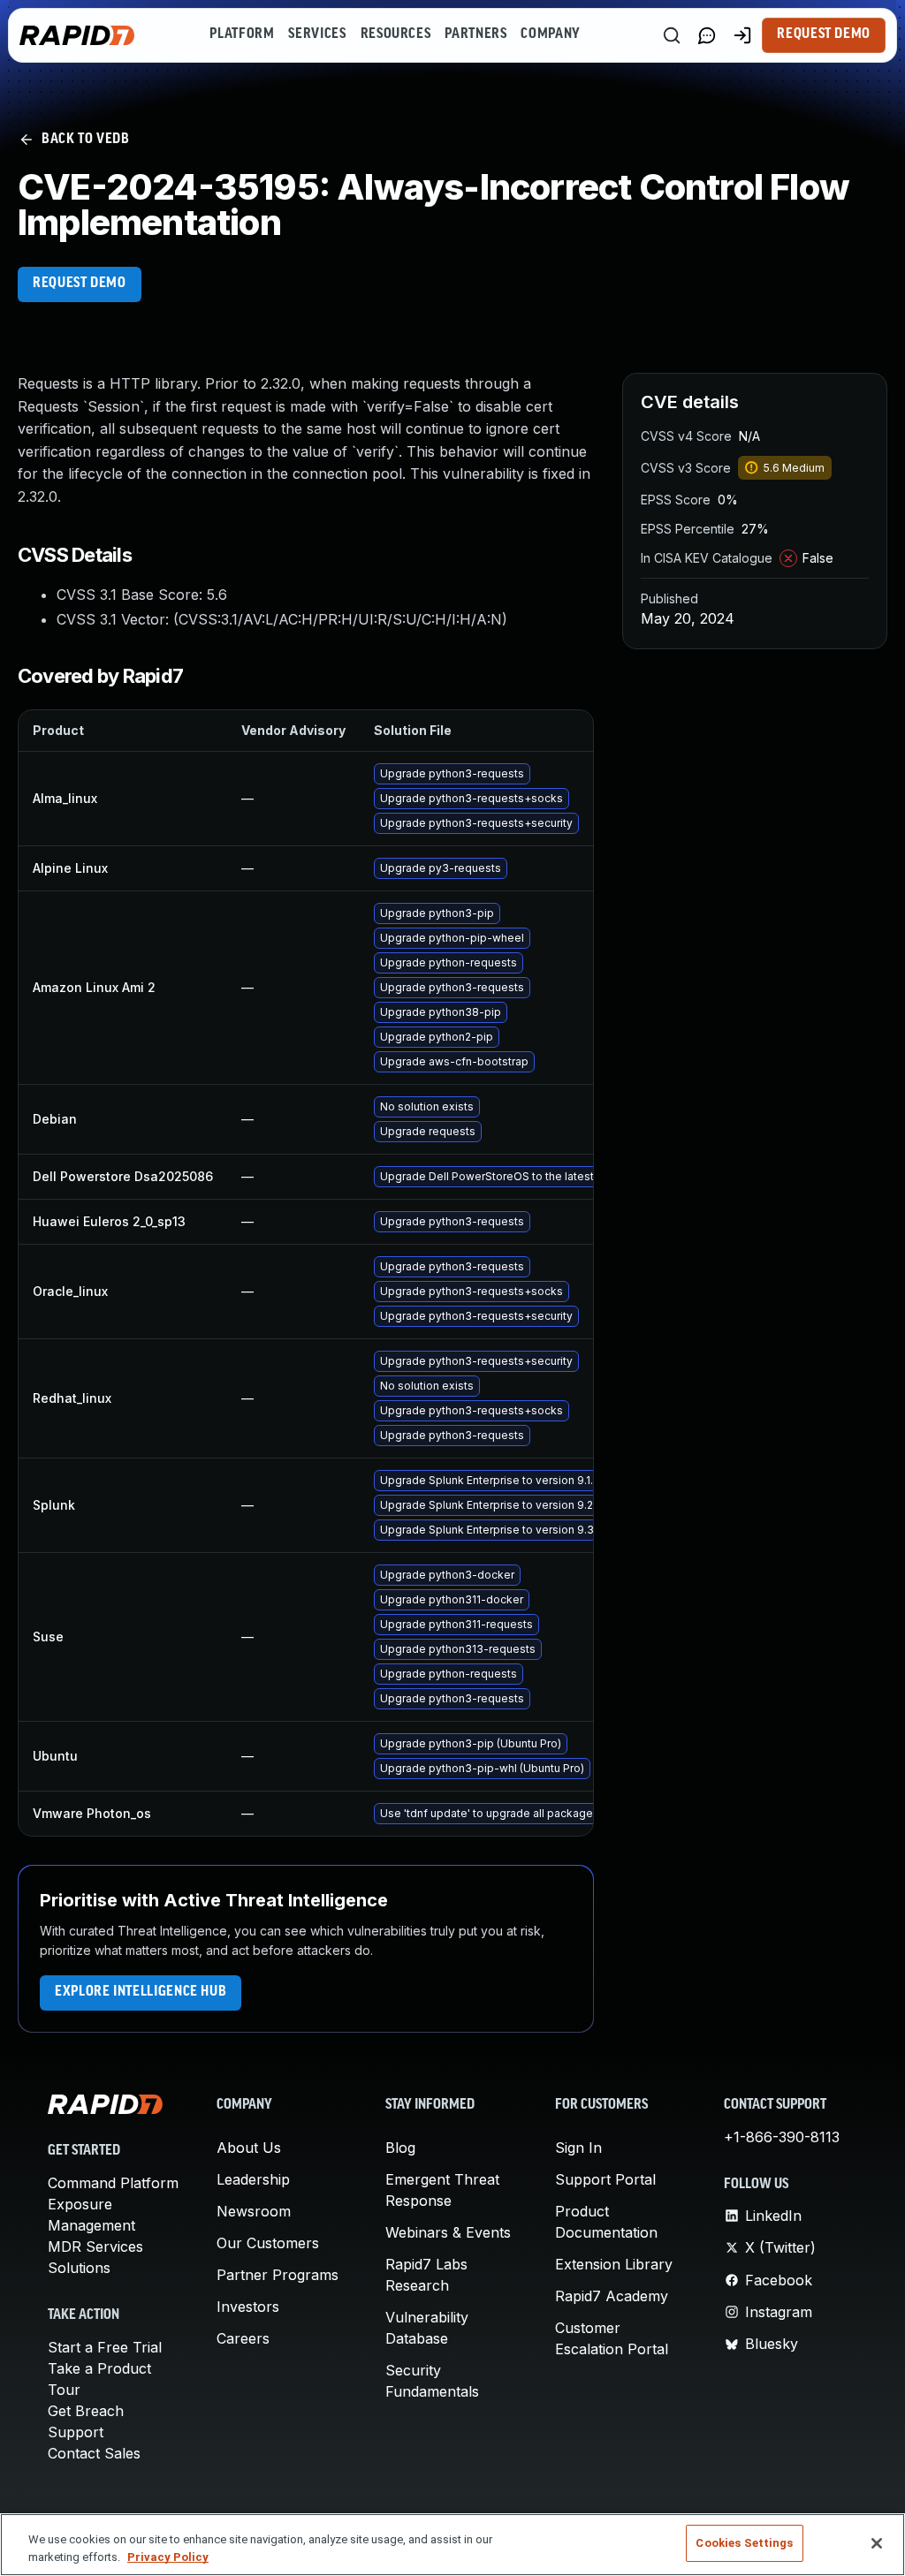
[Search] (672, 35)
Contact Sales (94, 2453)
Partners (475, 34)
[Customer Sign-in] (742, 35)
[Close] (877, 2543)
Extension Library (614, 2264)
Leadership (253, 2179)
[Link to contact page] (707, 35)
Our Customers (268, 2243)
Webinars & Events (448, 2232)
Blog (400, 2148)
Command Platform (113, 2183)
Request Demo (824, 34)
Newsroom (254, 2211)
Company (550, 34)
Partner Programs (278, 2275)
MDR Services (95, 2246)
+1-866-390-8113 (782, 2137)
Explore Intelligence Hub (141, 1992)
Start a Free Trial (105, 2347)
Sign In (578, 2148)
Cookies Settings (744, 2543)
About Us (249, 2148)
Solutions (79, 2268)
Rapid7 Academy (612, 2296)
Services (317, 34)
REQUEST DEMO (80, 284)
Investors (248, 2307)
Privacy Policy (168, 2557)
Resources (396, 34)
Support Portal (605, 2179)
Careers (243, 2338)
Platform (242, 34)
